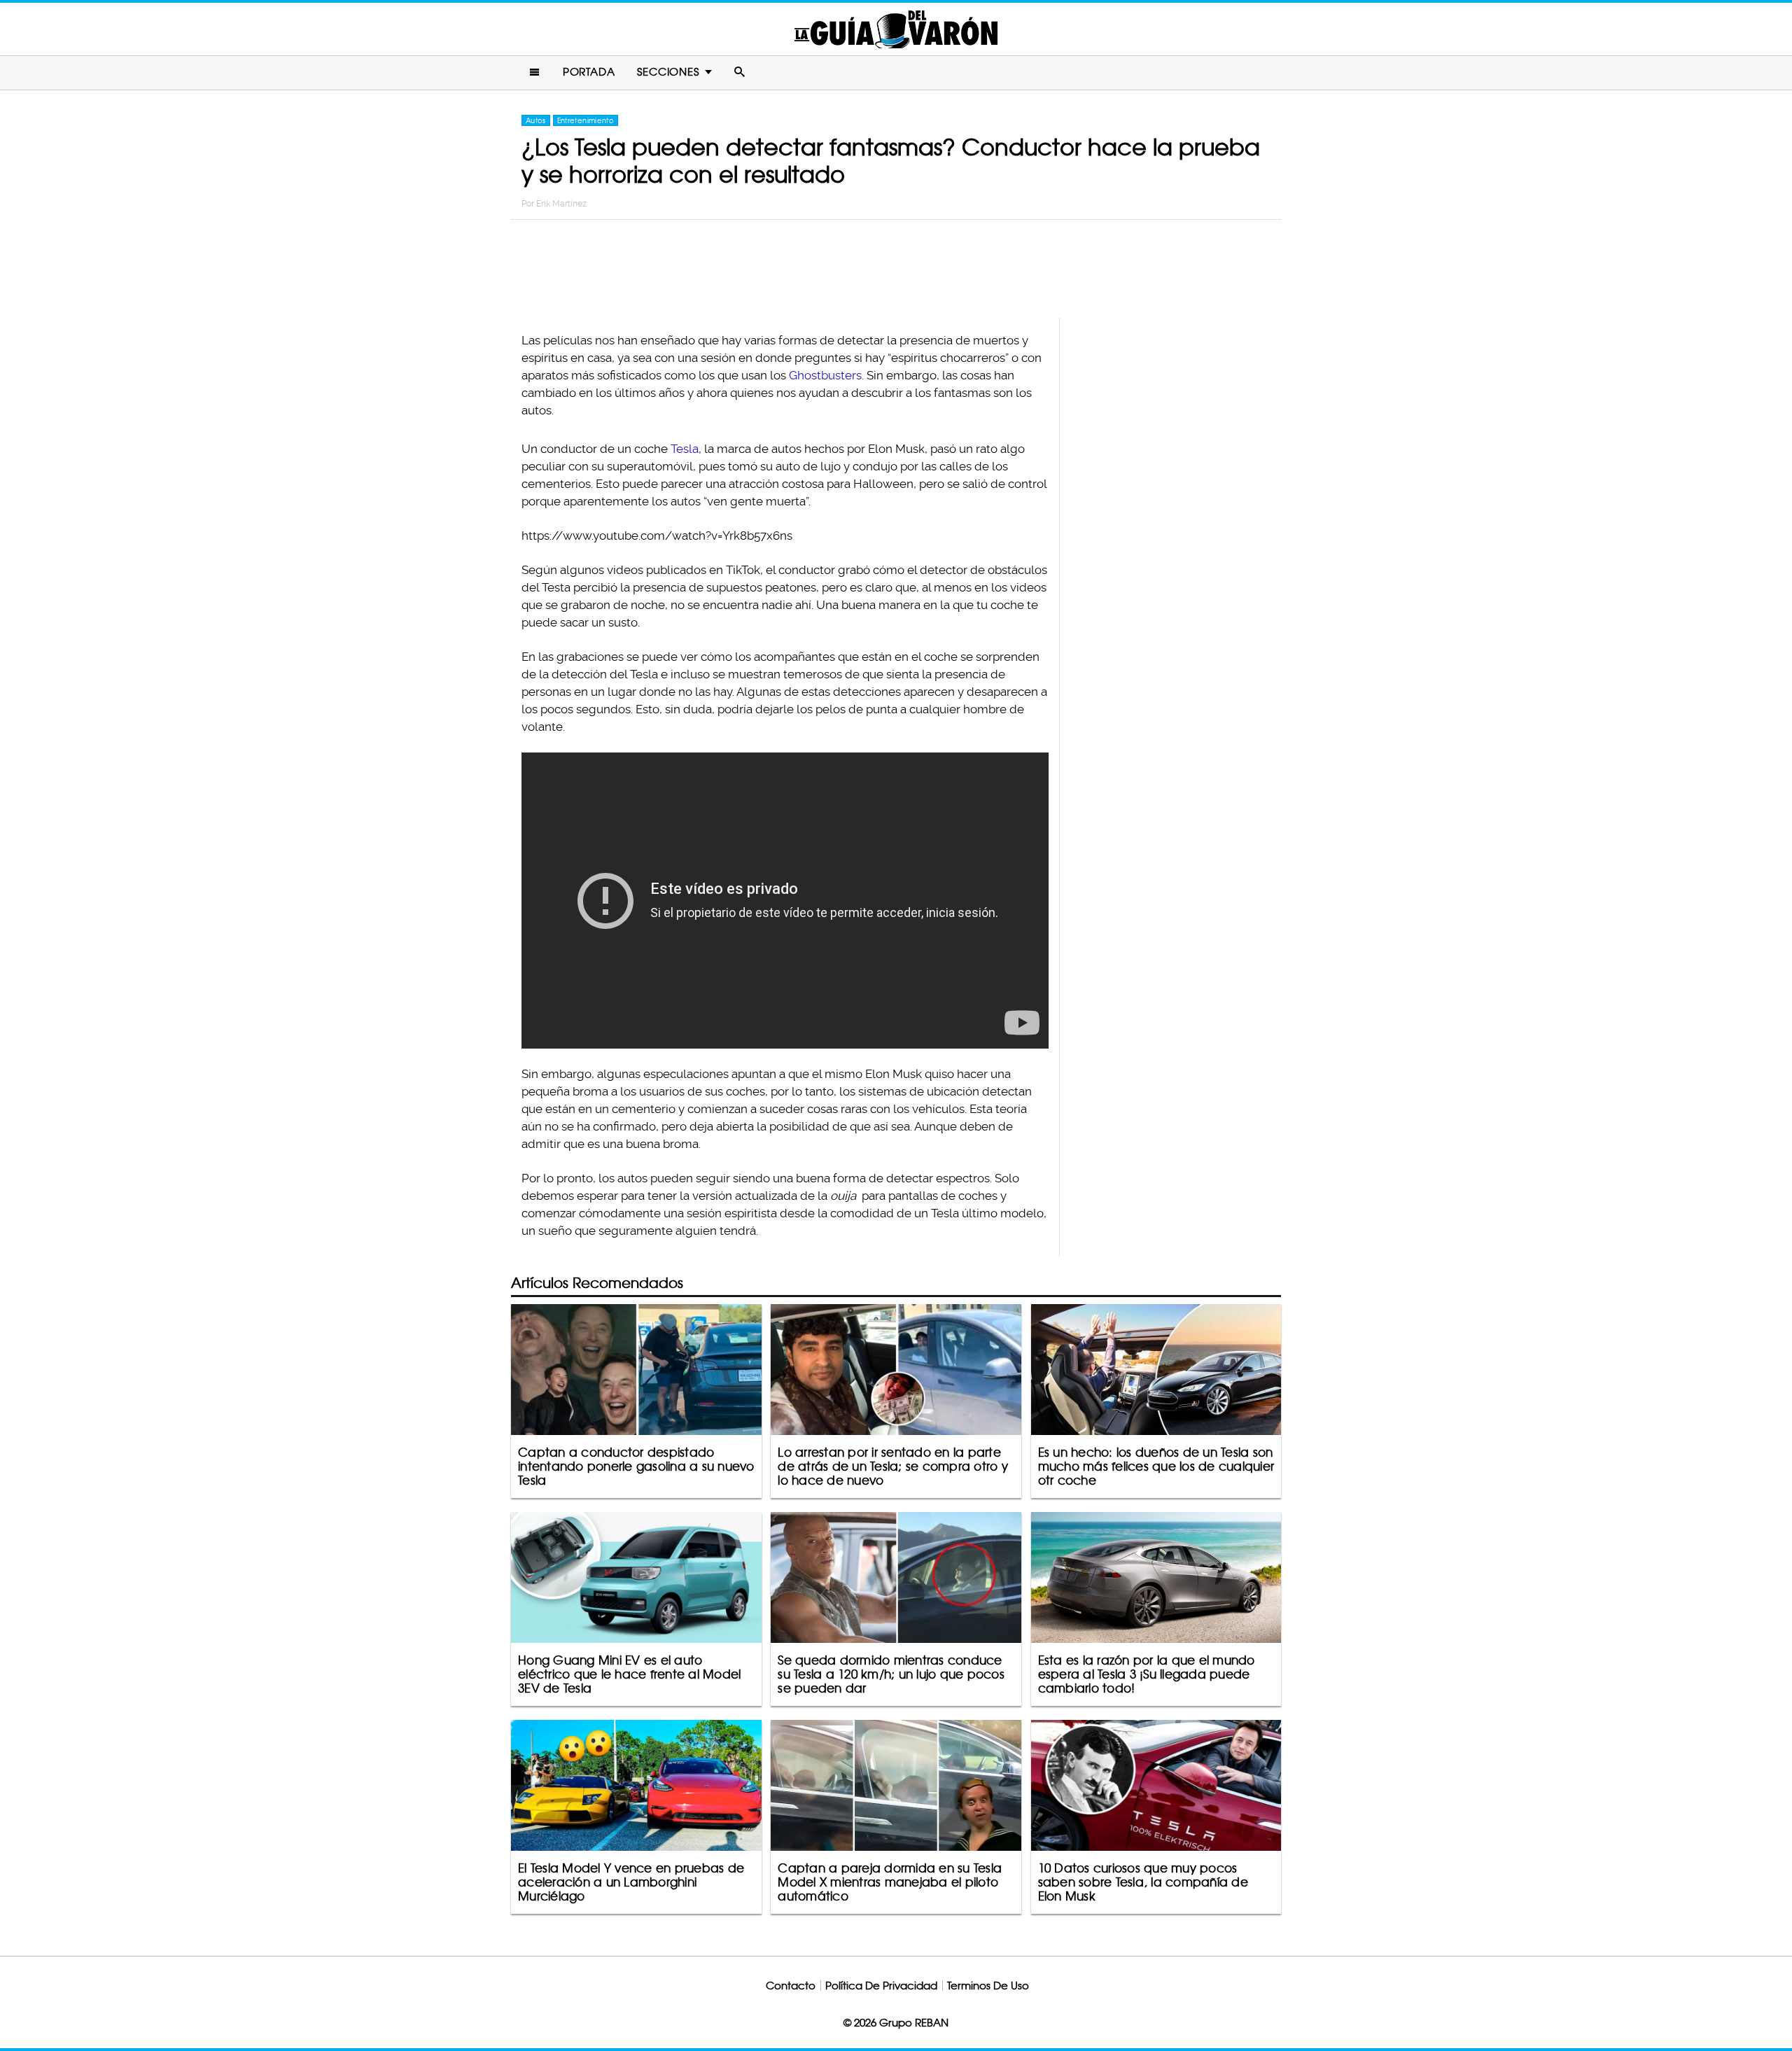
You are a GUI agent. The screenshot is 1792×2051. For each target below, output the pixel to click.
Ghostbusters (825, 375)
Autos (536, 120)
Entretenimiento (586, 120)
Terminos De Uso (988, 1986)
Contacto (791, 1986)
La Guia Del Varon (896, 29)
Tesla (685, 449)
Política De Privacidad (881, 1986)
